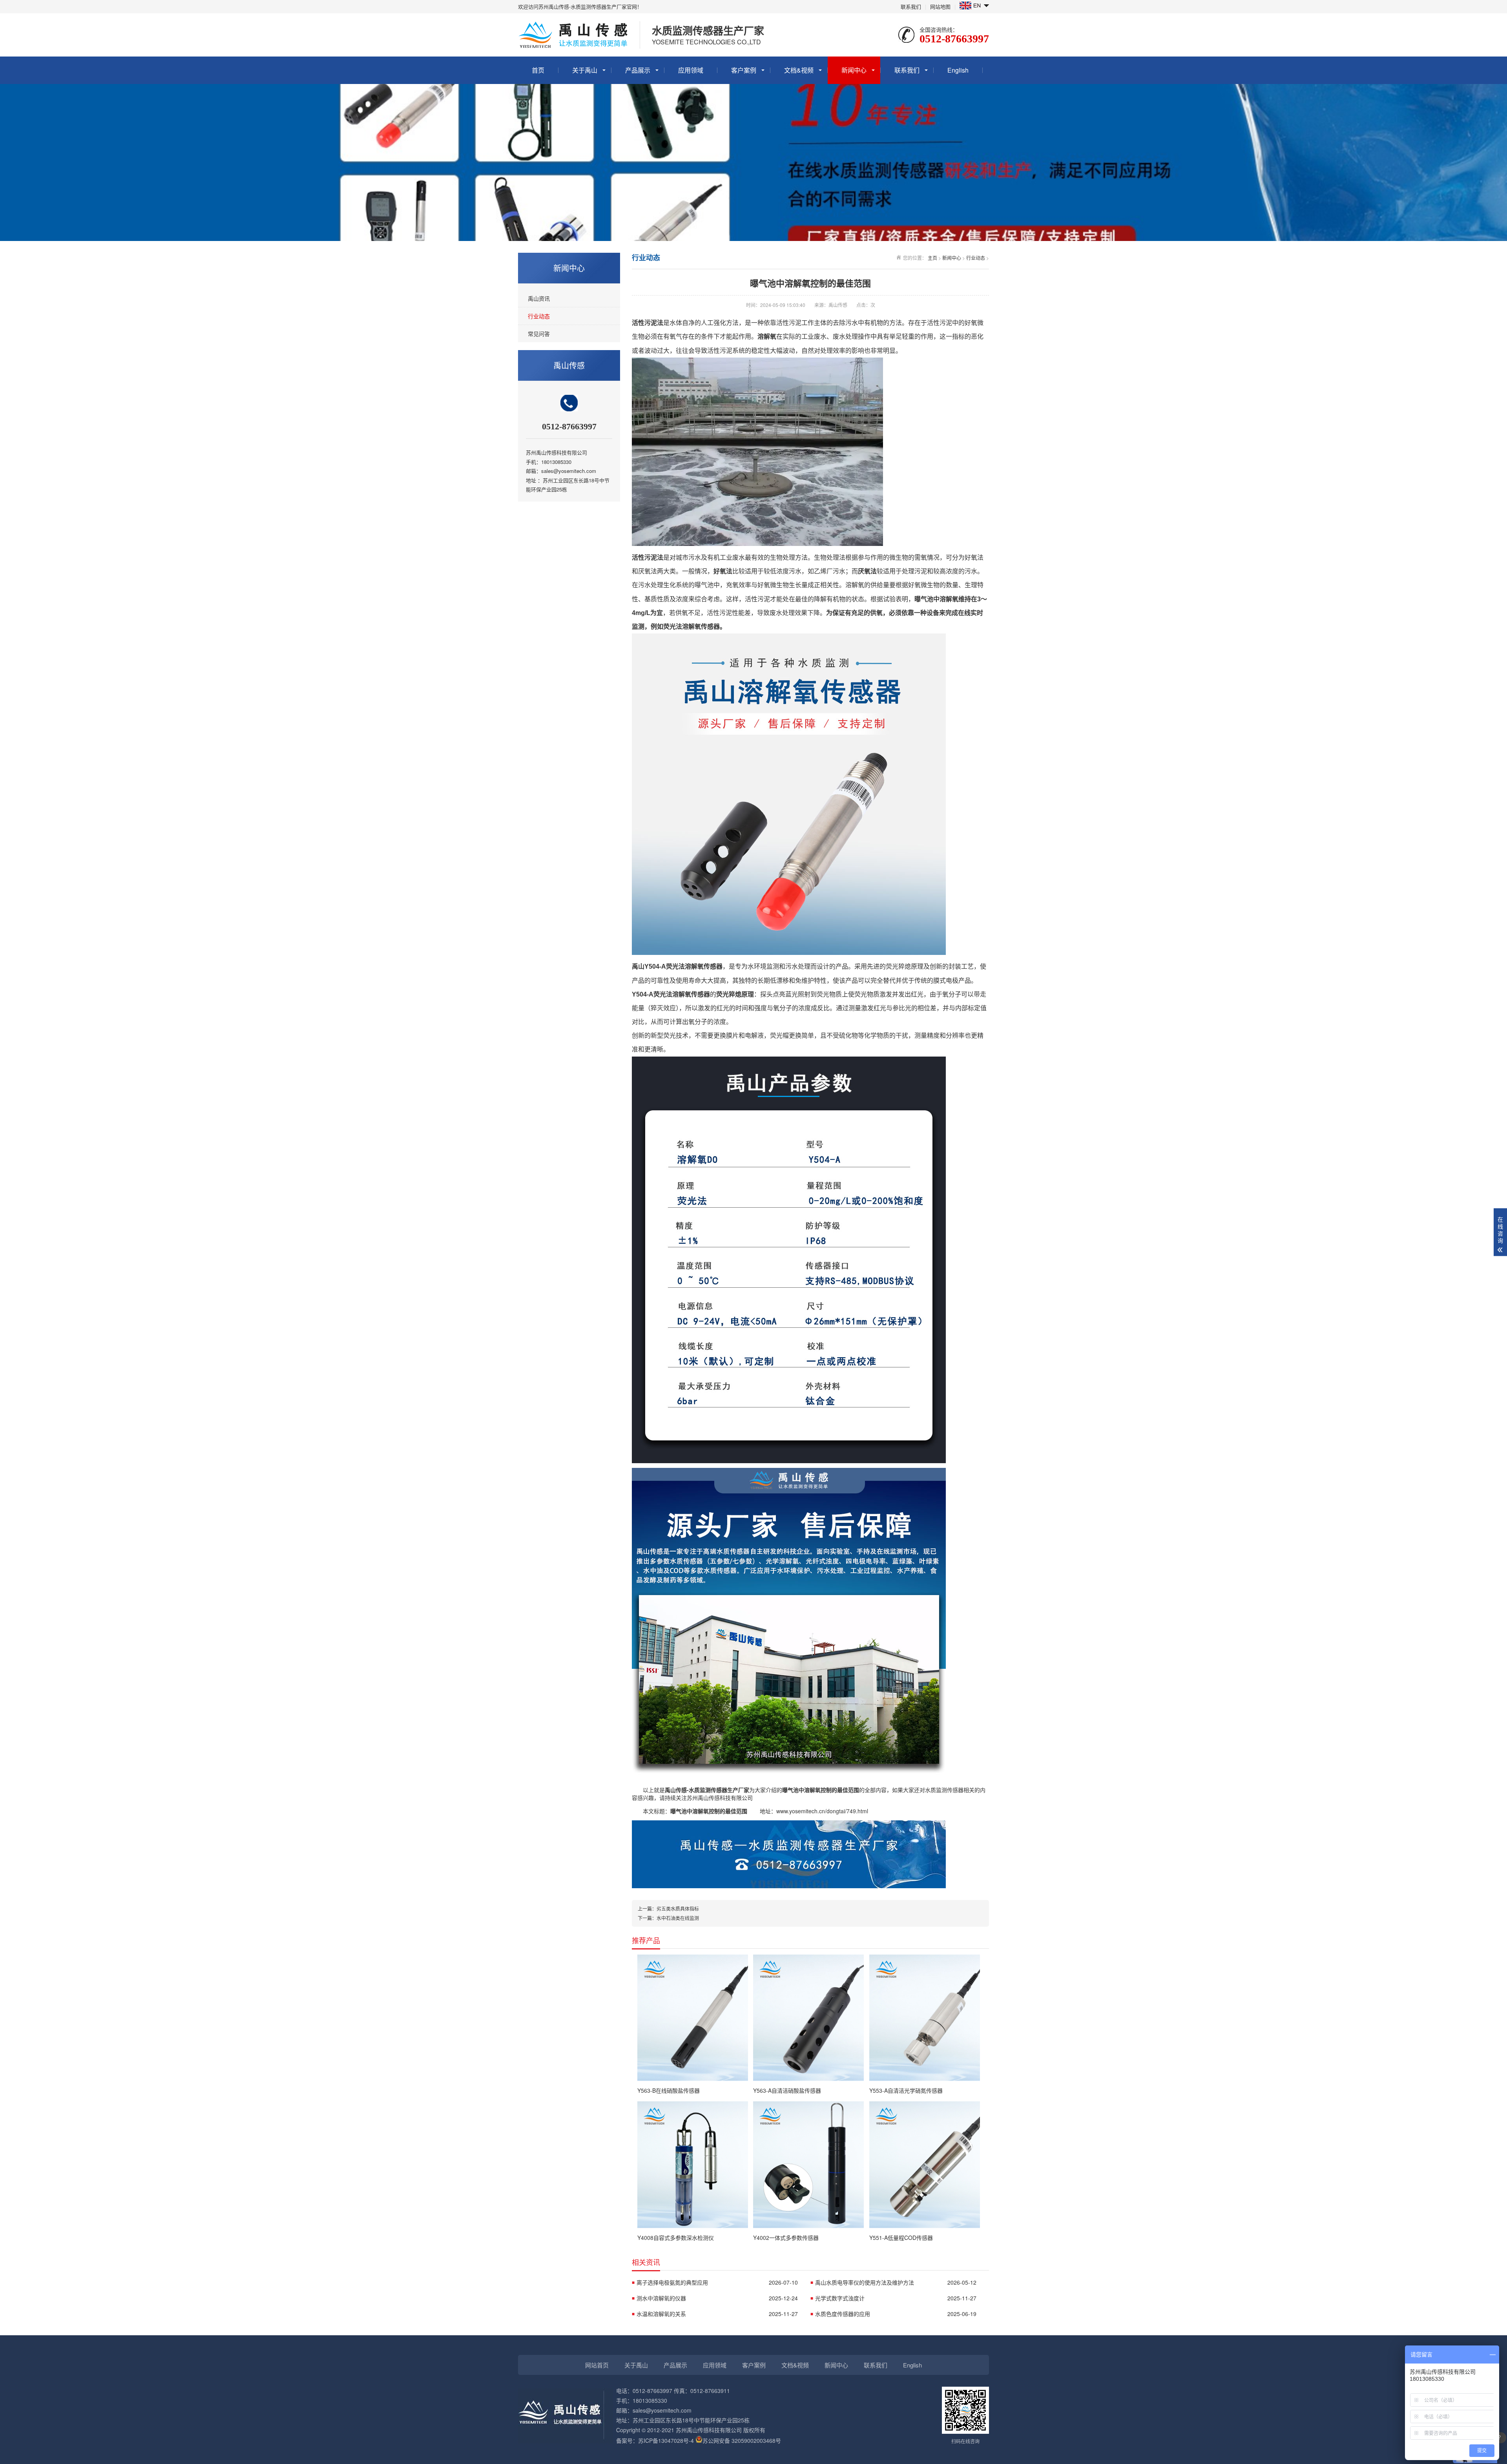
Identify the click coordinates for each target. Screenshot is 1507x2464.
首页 (538, 70)
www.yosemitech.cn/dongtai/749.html (822, 1811)
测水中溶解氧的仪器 (717, 2298)
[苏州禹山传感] (789, 1886)
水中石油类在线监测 (678, 1918)
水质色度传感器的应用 (896, 2314)
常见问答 (539, 334)
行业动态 (539, 316)
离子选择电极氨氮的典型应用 (717, 2282)
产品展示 (638, 70)
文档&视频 (799, 70)
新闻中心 (854, 70)
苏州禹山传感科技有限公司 (720, 1798)
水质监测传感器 (944, 1790)
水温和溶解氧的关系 (717, 2314)
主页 (932, 258)
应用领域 (691, 70)
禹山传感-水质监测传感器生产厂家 (707, 1790)
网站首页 (597, 2365)
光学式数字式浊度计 (896, 2298)
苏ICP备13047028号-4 (666, 2440)
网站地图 (940, 6)
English (958, 70)
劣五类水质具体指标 (678, 1908)
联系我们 (911, 6)
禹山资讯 (539, 298)
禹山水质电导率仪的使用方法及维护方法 (896, 2282)
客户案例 (744, 70)
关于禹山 (585, 70)
